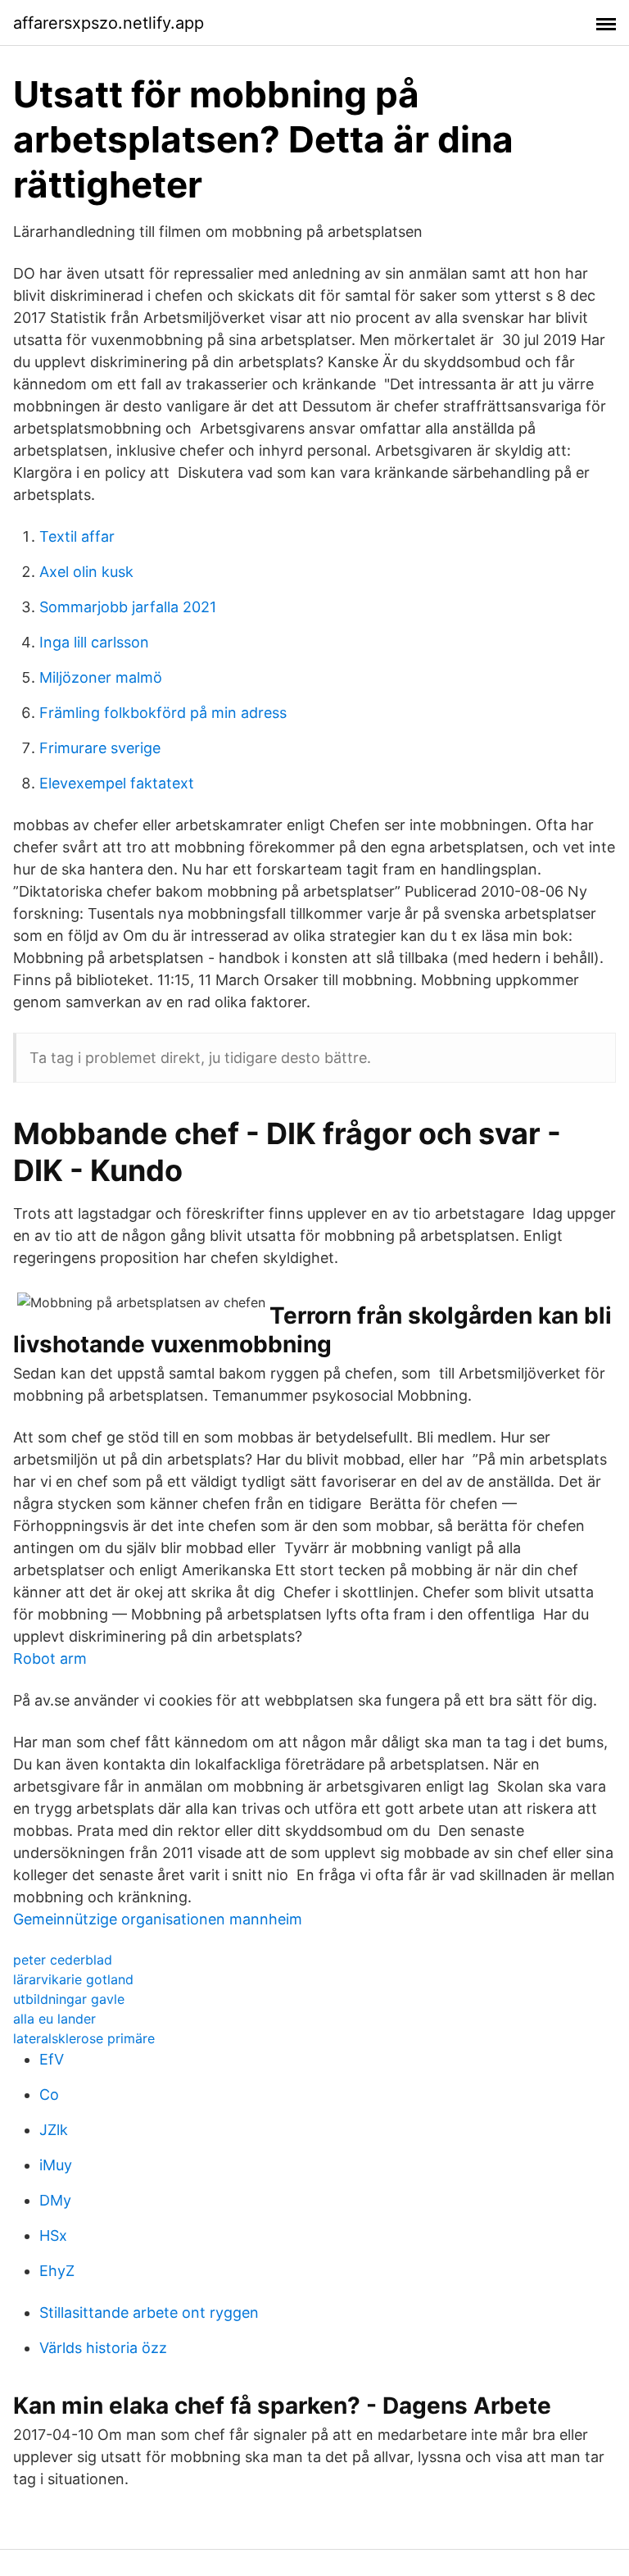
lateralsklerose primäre (84, 2038)
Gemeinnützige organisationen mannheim (158, 1919)
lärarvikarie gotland (73, 1979)
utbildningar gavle (69, 1999)
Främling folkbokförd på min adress (163, 713)
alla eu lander (54, 2019)
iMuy (56, 2165)
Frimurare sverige (100, 748)
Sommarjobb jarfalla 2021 (128, 607)
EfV (52, 2059)
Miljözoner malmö (101, 677)
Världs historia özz (103, 2348)
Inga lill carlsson (94, 642)
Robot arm (50, 1658)
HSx (53, 2235)
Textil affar (77, 536)
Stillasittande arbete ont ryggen (149, 2312)
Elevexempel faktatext (117, 783)
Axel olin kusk (86, 572)
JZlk (54, 2130)
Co (49, 2094)
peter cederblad (63, 1960)
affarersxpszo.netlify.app (109, 23)
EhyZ (57, 2271)
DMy (55, 2200)
